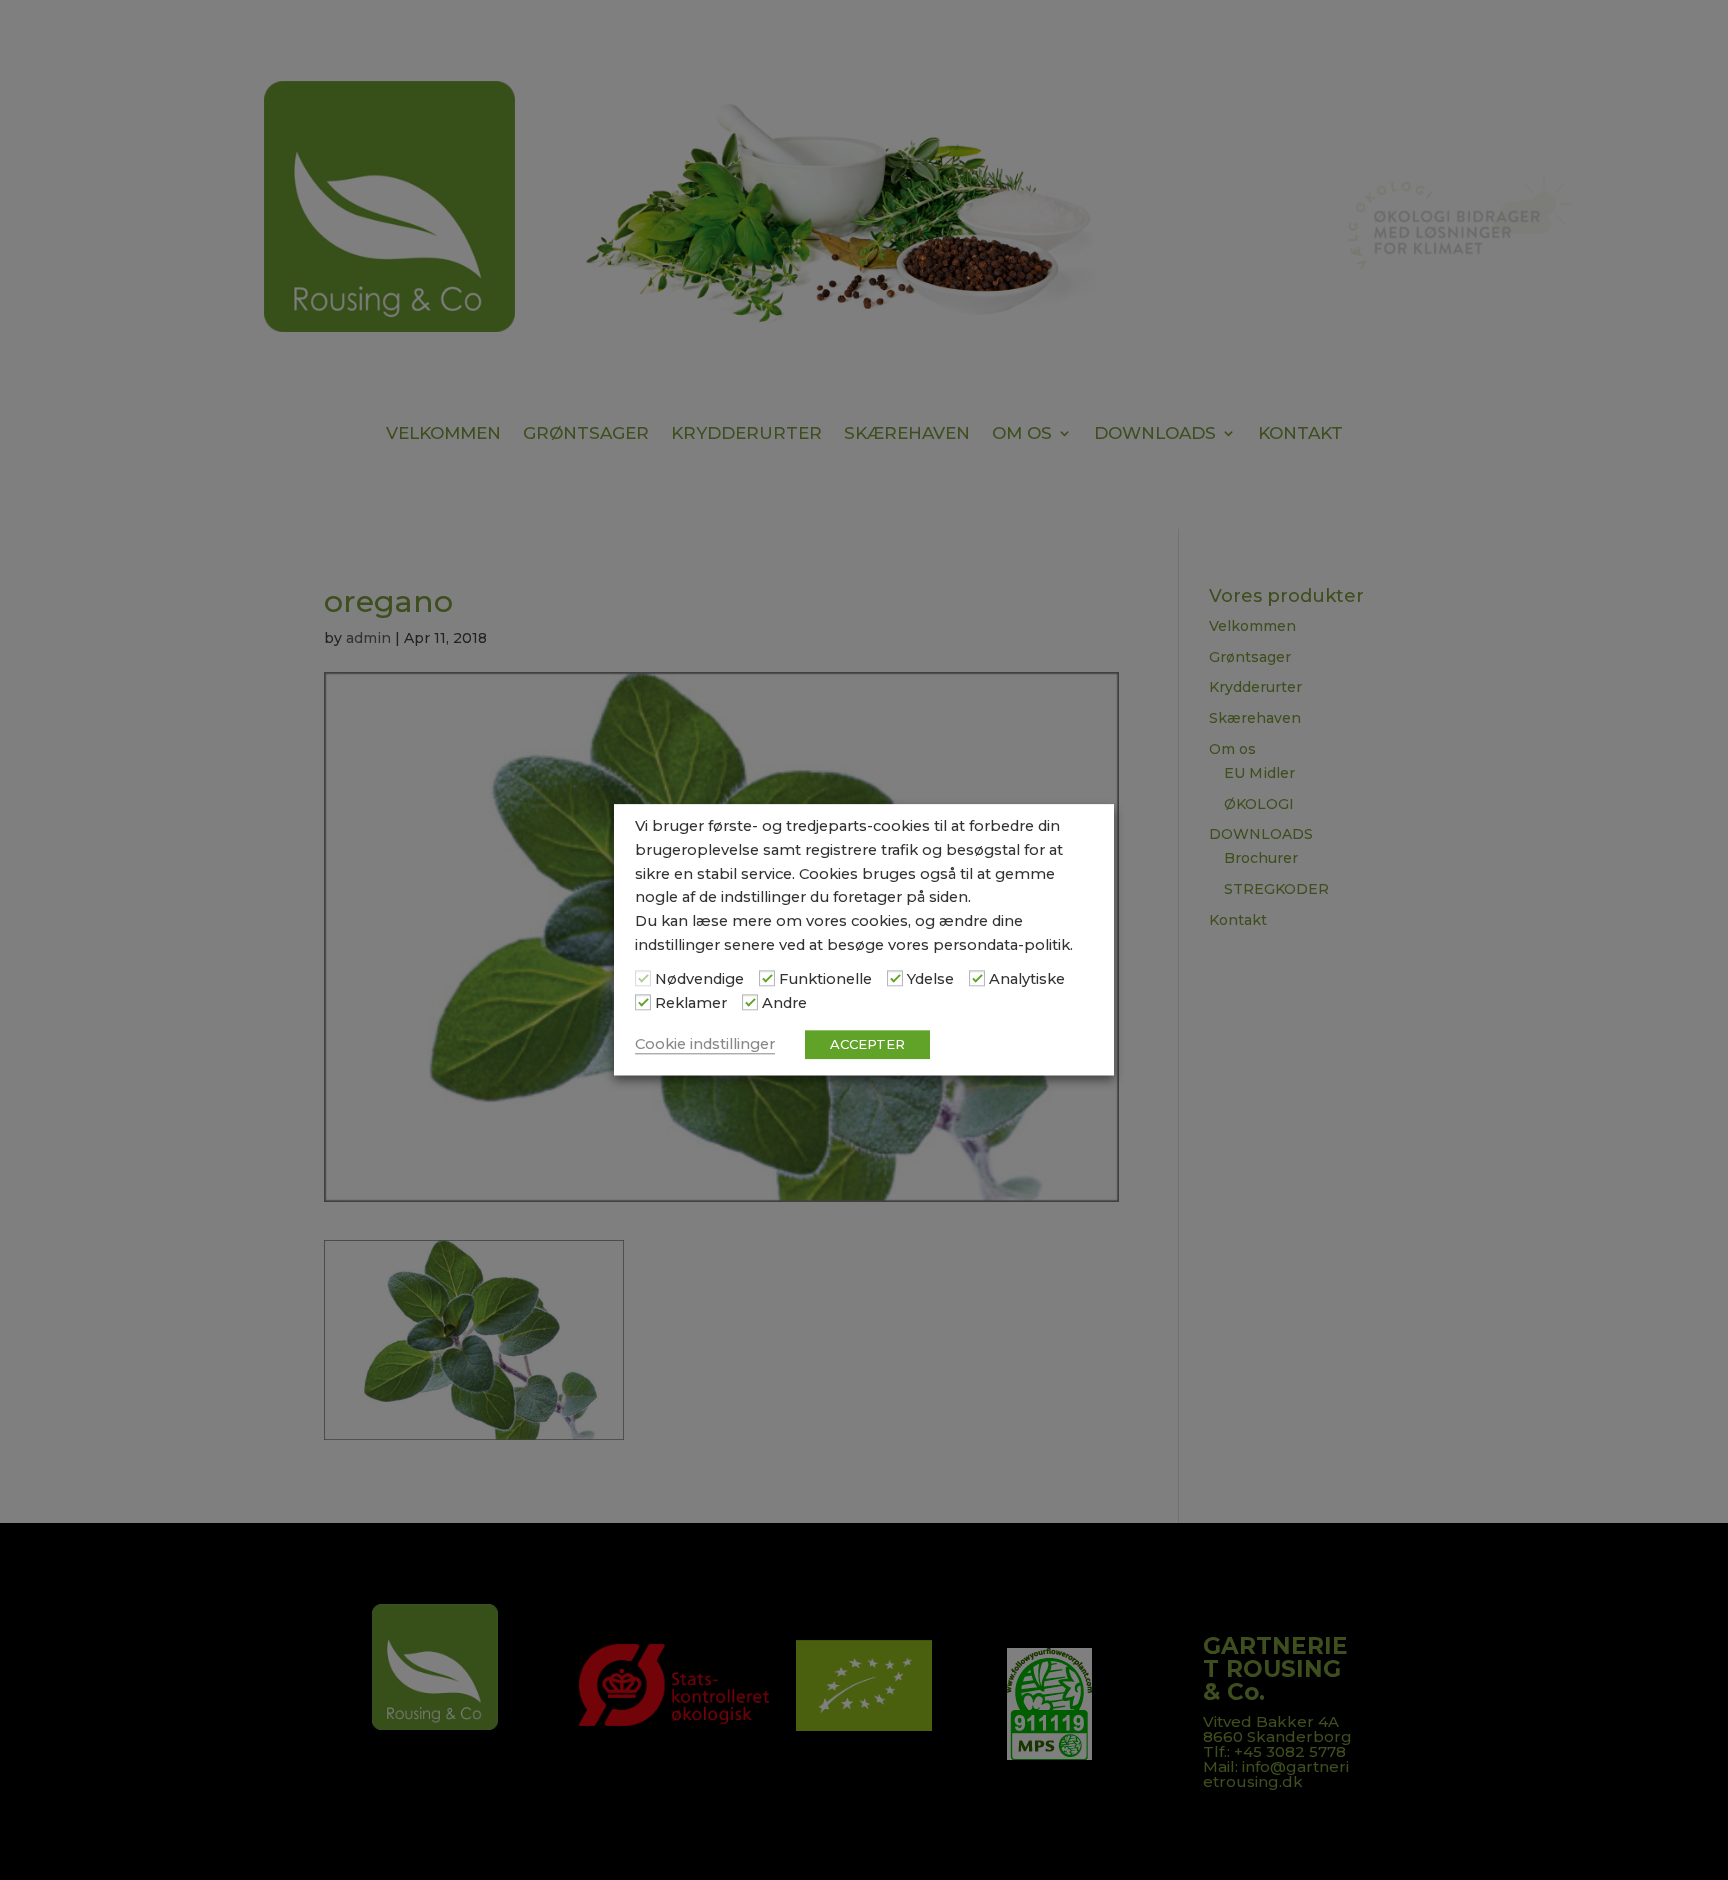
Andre (784, 1003)
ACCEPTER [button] (867, 1045)
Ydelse (930, 979)
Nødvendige (699, 979)
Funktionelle (825, 979)
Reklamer (691, 1003)
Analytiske (1027, 979)
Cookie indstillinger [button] (705, 1045)
